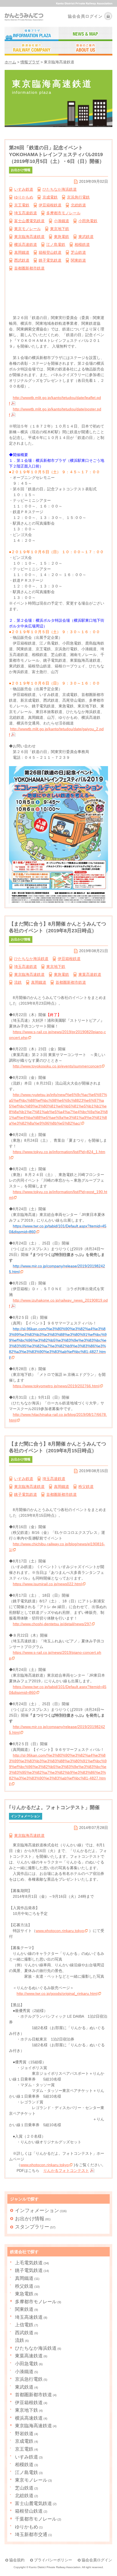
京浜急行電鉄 (78, 197)
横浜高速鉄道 (26, 244)
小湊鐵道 (61, 221)
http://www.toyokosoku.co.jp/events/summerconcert (57, 1066)
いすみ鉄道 (24, 189)
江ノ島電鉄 (56, 244)
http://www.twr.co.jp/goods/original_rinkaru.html (57, 1993)
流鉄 (18, 982)
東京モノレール (27, 229)
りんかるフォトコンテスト (66, 2171)
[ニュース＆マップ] (85, 34)
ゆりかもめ (24, 197)
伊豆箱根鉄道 (50, 205)
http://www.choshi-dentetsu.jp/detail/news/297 (52, 1624)
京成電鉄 (50, 197)
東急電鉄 (61, 237)
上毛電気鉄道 (29, 2263)
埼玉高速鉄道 (26, 213)
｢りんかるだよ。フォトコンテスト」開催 (54, 1807)
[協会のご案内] (85, 49)
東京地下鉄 (60, 229)
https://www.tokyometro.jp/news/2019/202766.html (56, 1386)
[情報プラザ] (32, 34)
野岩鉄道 (24, 2434)
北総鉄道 (78, 205)
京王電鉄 (22, 205)
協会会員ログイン (85, 16)
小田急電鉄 (88, 221)
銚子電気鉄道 (50, 260)
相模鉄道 (82, 244)
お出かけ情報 (30, 2219)
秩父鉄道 (86, 1487)
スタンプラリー (32, 2227)
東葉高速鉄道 (90, 974)
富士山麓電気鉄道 (29, 221)
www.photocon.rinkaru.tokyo (60, 1931)
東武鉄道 (86, 237)
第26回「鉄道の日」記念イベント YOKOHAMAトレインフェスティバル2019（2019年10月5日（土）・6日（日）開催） (59, 154)
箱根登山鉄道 (50, 252)
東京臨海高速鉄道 (29, 237)
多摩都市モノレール (63, 213)
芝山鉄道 (78, 252)
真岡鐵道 (22, 252)
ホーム (10, 62)
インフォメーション (37, 2210)
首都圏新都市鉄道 (29, 268)
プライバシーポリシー (53, 2560)
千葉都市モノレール (36, 2519)
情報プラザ (30, 62)
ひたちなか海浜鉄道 (60, 189)
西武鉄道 (22, 260)
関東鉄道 (78, 260)
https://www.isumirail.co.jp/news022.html (47, 1584)
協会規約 (17, 2560)
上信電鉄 (24, 2325)
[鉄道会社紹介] (32, 49)
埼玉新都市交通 (31, 2535)
